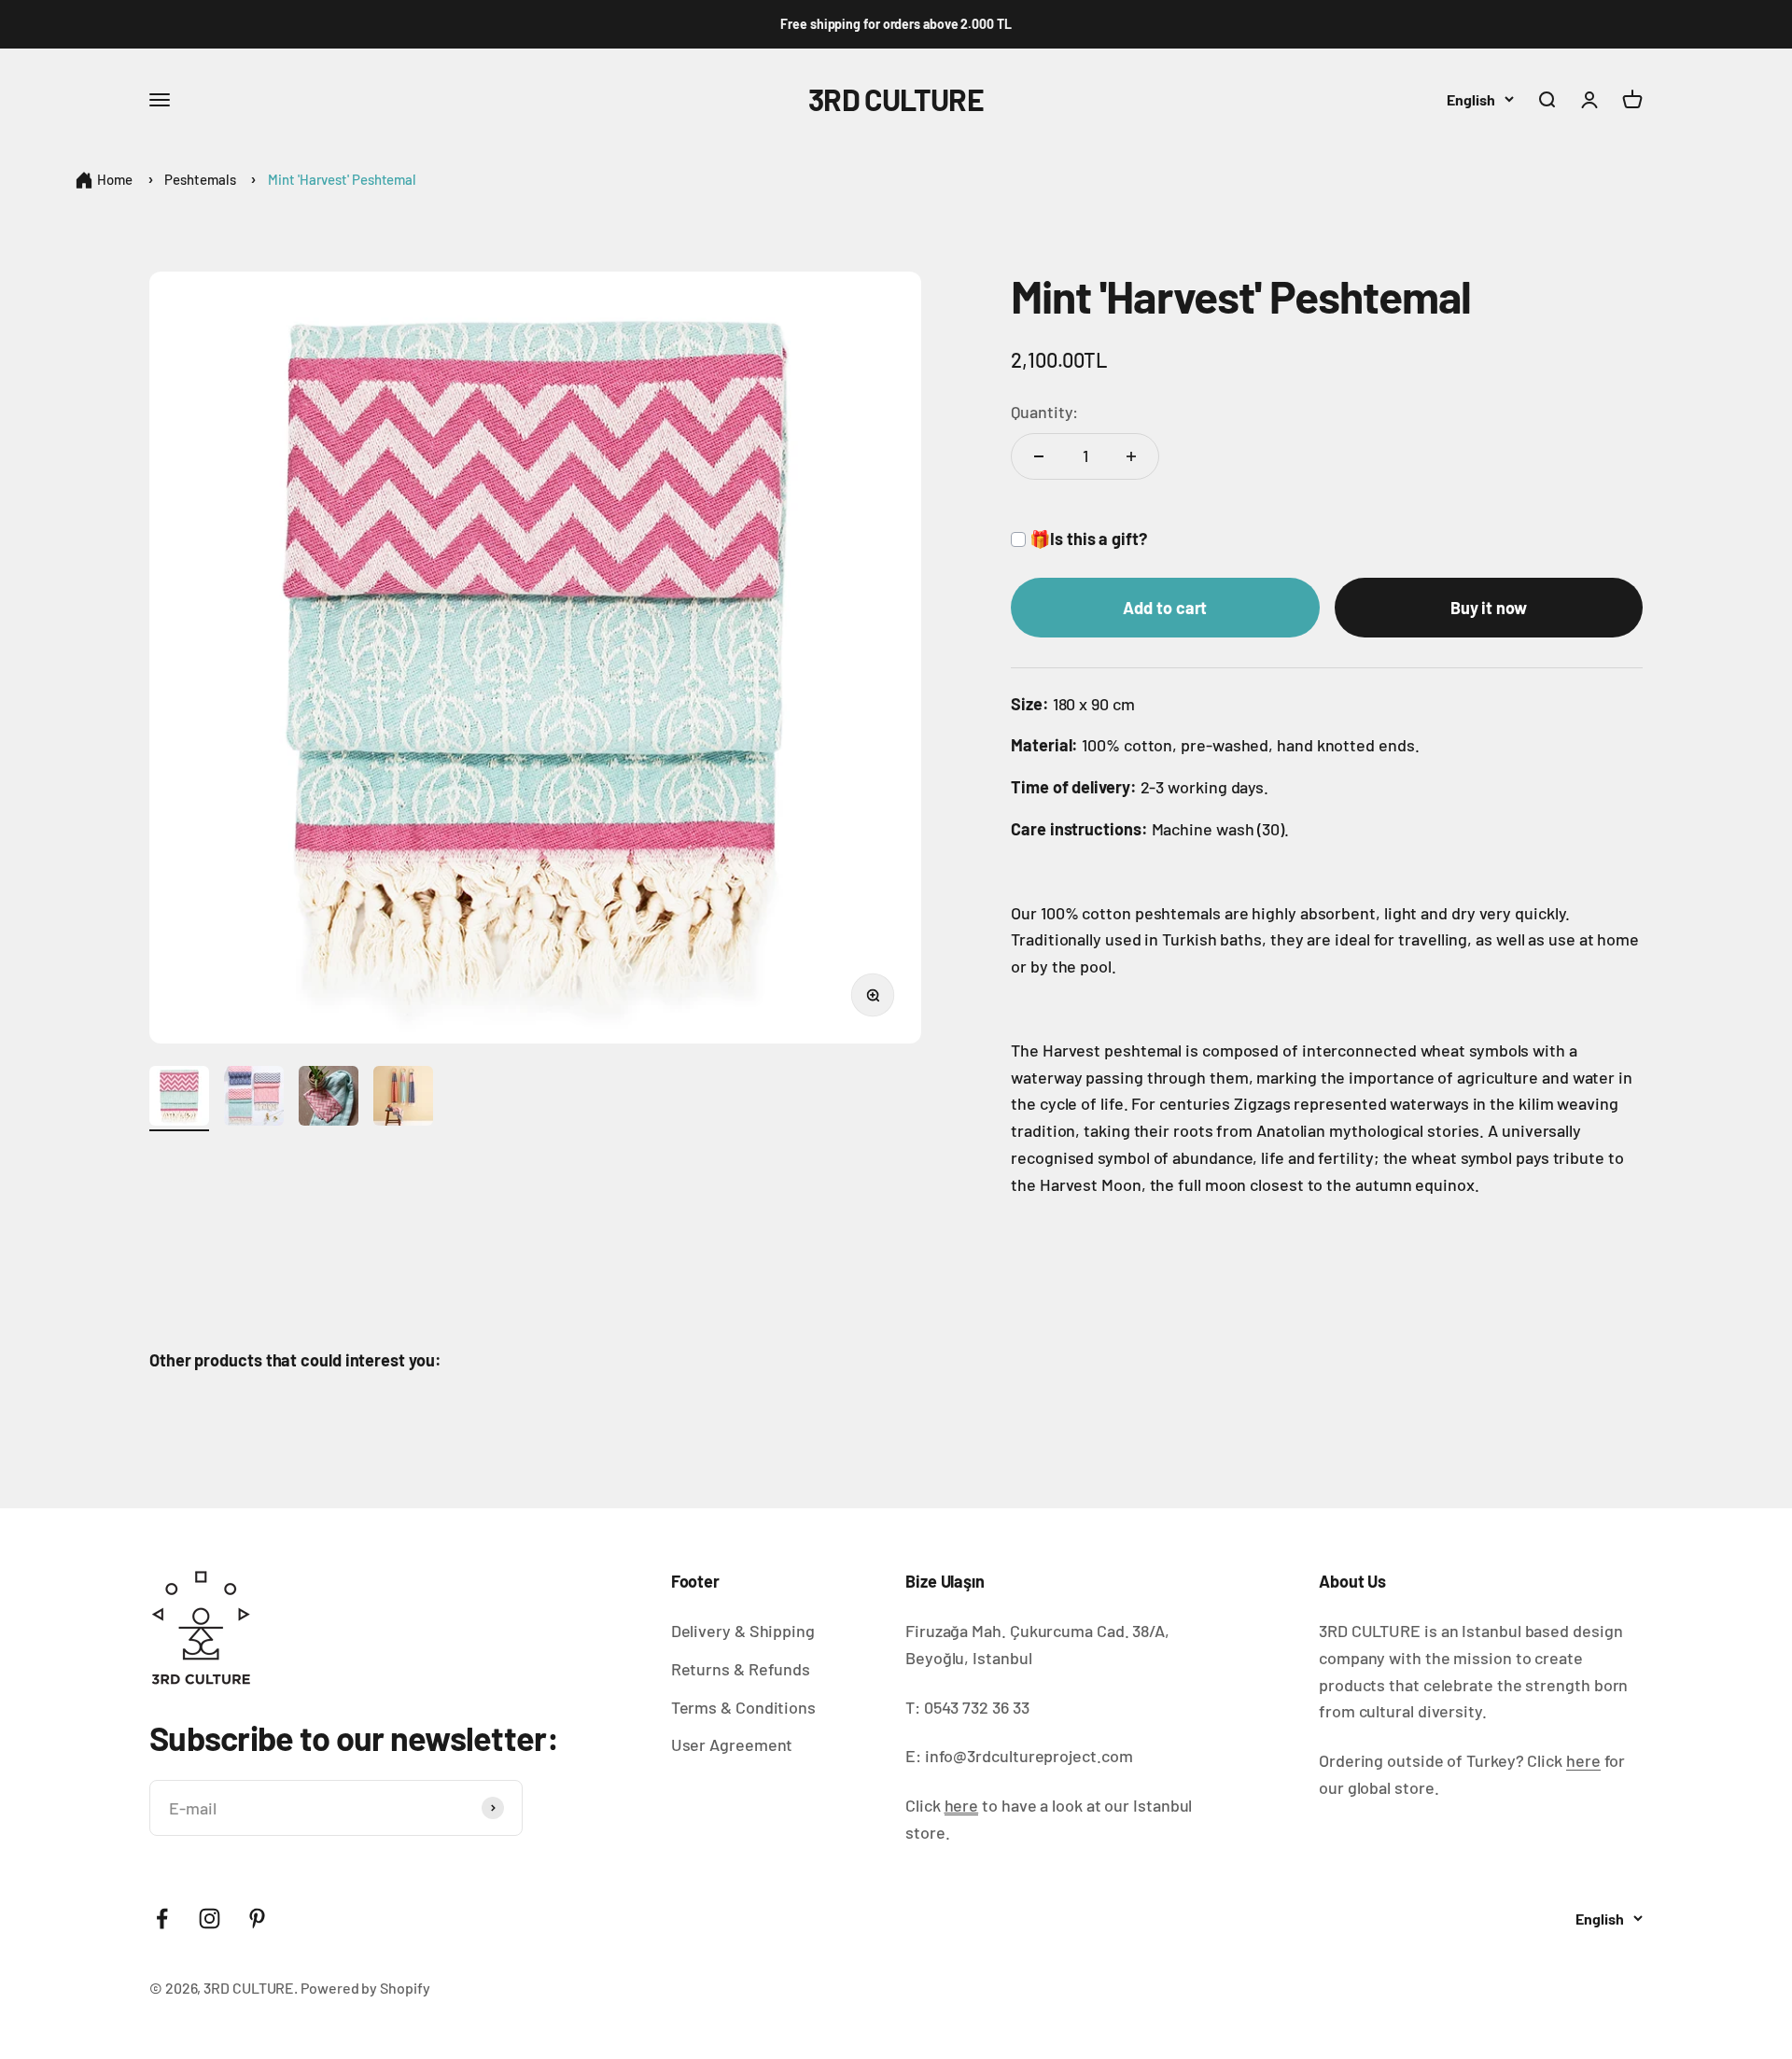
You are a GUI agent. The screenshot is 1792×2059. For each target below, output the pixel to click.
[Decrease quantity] (1039, 456)
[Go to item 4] (403, 1099)
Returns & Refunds (741, 1669)
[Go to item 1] (179, 1099)
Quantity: (1044, 412)
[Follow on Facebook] (162, 1919)
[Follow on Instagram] (210, 1919)
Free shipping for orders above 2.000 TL (896, 24)
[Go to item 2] (254, 1099)
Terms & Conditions (743, 1707)
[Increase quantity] (1131, 456)
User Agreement (732, 1744)
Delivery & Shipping (743, 1631)
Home (115, 179)
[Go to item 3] (329, 1099)
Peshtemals (200, 179)
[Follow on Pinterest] (257, 1919)
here (1583, 1760)
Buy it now (1489, 608)
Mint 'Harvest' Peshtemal (342, 179)
